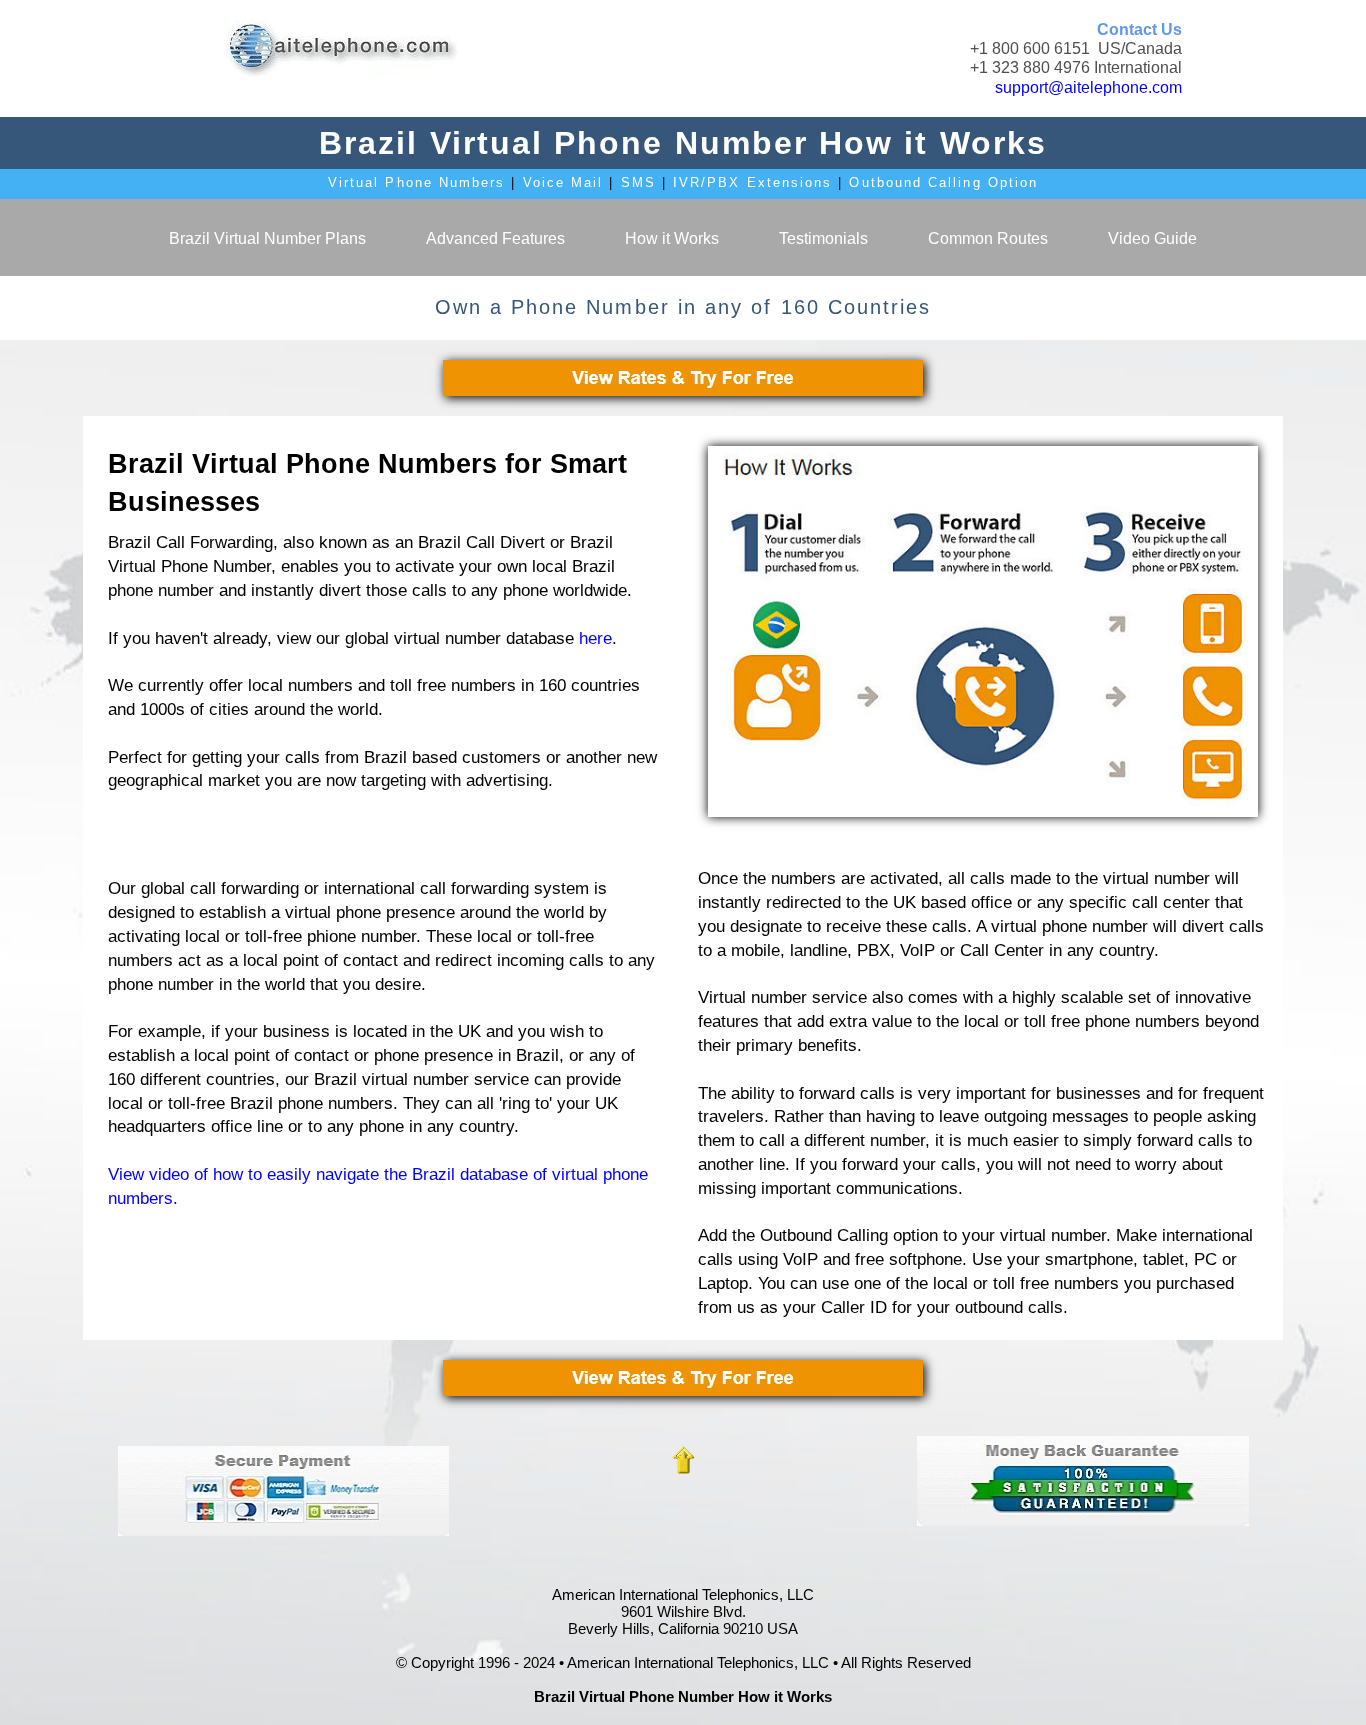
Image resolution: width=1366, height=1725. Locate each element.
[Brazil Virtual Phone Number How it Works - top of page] (683, 1460)
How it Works (672, 238)
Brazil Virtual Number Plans (267, 238)
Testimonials (823, 238)
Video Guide (1152, 238)
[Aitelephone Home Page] (341, 48)
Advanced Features (495, 238)
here (595, 638)
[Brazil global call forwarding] (983, 632)
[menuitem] (267, 237)
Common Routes (988, 238)
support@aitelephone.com (1088, 87)
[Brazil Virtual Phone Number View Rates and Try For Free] (683, 378)
